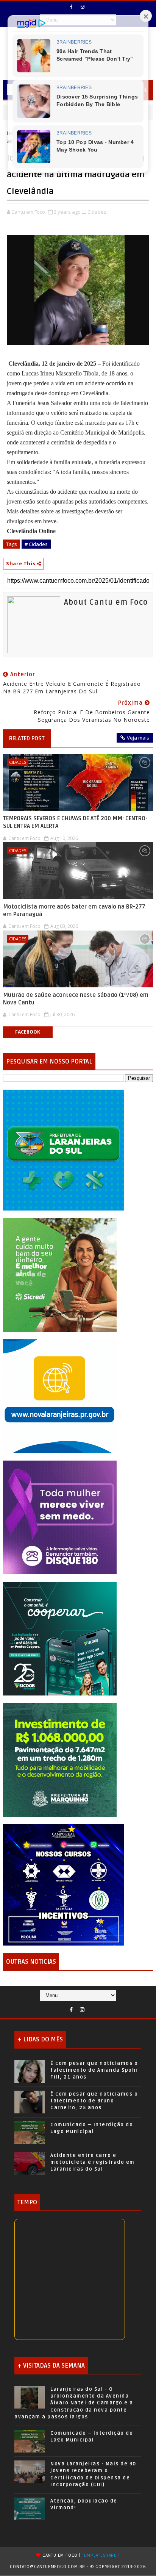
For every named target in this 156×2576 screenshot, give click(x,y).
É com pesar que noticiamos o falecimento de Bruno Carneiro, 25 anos (94, 2101)
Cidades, (97, 212)
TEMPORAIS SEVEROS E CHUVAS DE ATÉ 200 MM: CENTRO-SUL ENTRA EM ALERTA (75, 822)
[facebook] (72, 7)
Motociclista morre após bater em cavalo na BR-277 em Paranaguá (74, 910)
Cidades (18, 762)
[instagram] (83, 7)
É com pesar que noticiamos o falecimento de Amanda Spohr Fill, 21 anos (94, 2070)
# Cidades (36, 544)
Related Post (27, 738)
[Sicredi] (60, 1274)
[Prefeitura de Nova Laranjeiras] (60, 1396)
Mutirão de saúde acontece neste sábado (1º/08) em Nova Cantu (76, 999)
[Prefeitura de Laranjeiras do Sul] (64, 1149)
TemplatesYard (100, 2555)
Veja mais (138, 738)
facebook (28, 1032)
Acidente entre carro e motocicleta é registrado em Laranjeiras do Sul (93, 2162)
